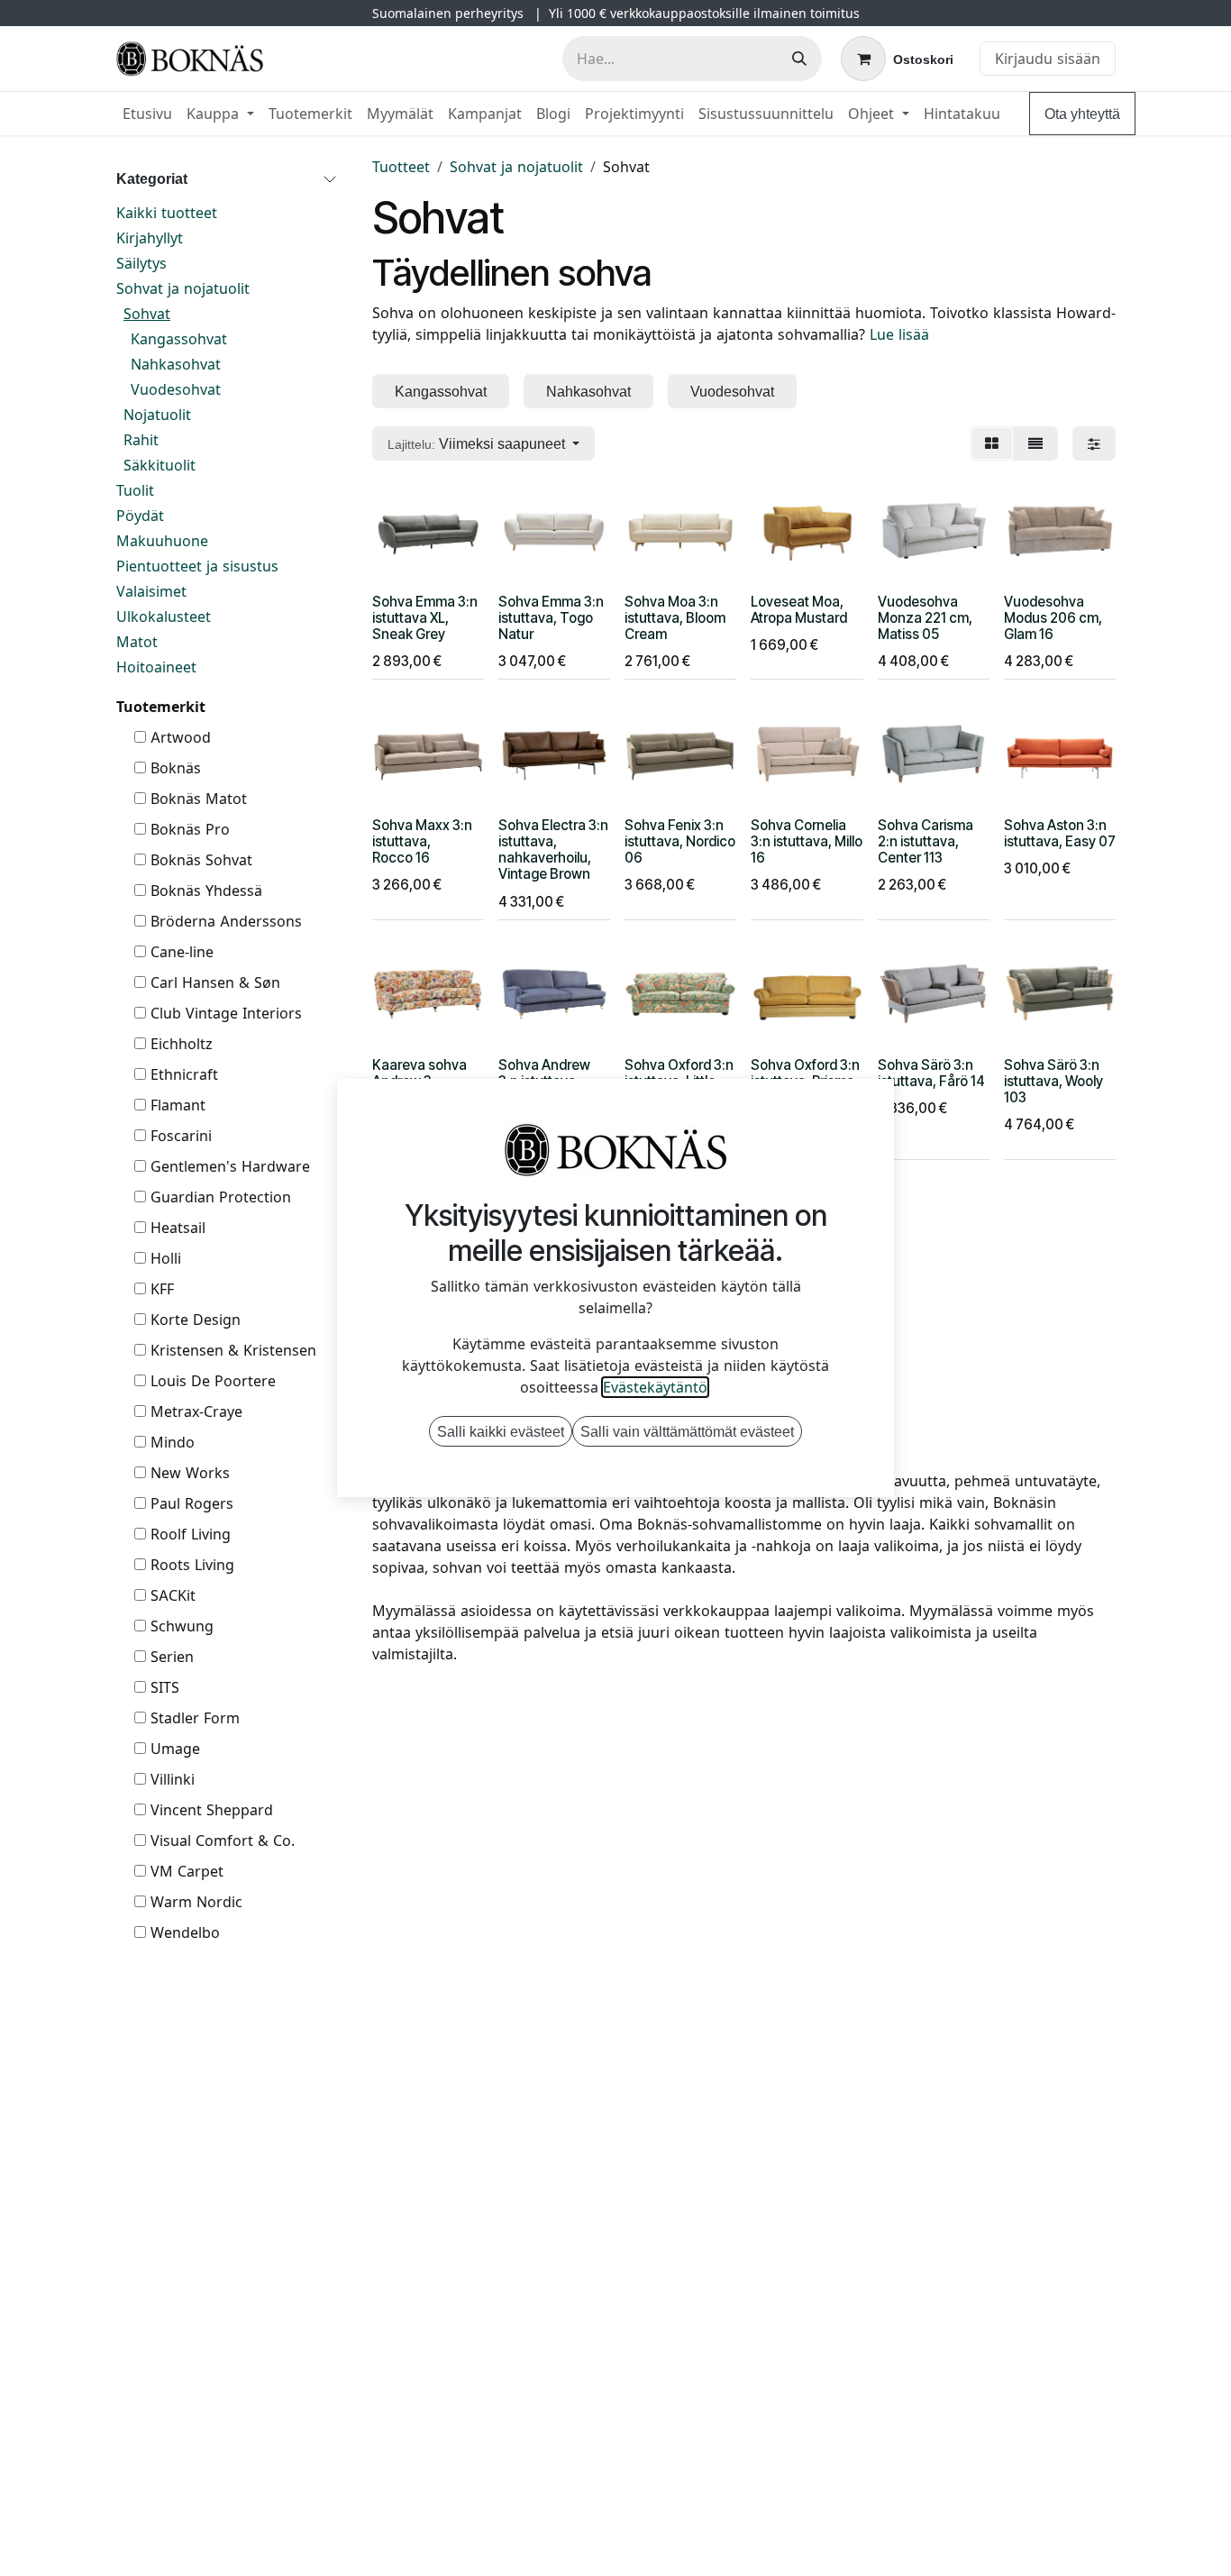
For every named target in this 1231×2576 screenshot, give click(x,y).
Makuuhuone (162, 541)
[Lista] (1035, 443)
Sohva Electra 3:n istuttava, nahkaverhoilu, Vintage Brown (553, 850)
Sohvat (147, 314)
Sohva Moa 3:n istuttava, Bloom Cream (675, 618)
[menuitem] (147, 114)
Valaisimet (151, 591)
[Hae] (799, 59)
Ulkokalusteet (164, 617)
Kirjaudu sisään (1048, 59)
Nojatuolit (157, 415)
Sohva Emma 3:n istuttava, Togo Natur (551, 618)
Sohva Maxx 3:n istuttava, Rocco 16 (422, 841)
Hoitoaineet (156, 667)
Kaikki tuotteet (167, 213)
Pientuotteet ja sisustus (197, 566)
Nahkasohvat (176, 364)
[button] (483, 443)
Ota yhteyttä (1082, 114)
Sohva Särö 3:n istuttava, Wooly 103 (1053, 1081)
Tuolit (135, 490)
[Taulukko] (992, 443)
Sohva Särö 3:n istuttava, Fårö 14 (931, 1073)
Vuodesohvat (176, 389)
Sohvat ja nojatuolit (183, 288)
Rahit (141, 440)
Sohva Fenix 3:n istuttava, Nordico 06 (680, 841)
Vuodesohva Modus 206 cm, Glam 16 (1053, 618)
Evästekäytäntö (655, 1387)
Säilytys (141, 263)
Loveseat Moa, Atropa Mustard (799, 610)
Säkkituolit (160, 465)
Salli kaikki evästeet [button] (501, 1431)
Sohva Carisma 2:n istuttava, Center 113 (926, 841)
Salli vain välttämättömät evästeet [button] (687, 1431)
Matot (137, 642)
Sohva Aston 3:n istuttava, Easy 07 (1060, 833)
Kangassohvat (179, 339)
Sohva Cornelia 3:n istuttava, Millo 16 (807, 841)
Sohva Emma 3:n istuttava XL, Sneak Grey (425, 618)
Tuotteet (401, 167)
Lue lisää (899, 334)
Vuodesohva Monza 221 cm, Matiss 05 (925, 618)
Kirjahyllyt (150, 238)
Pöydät (140, 516)
